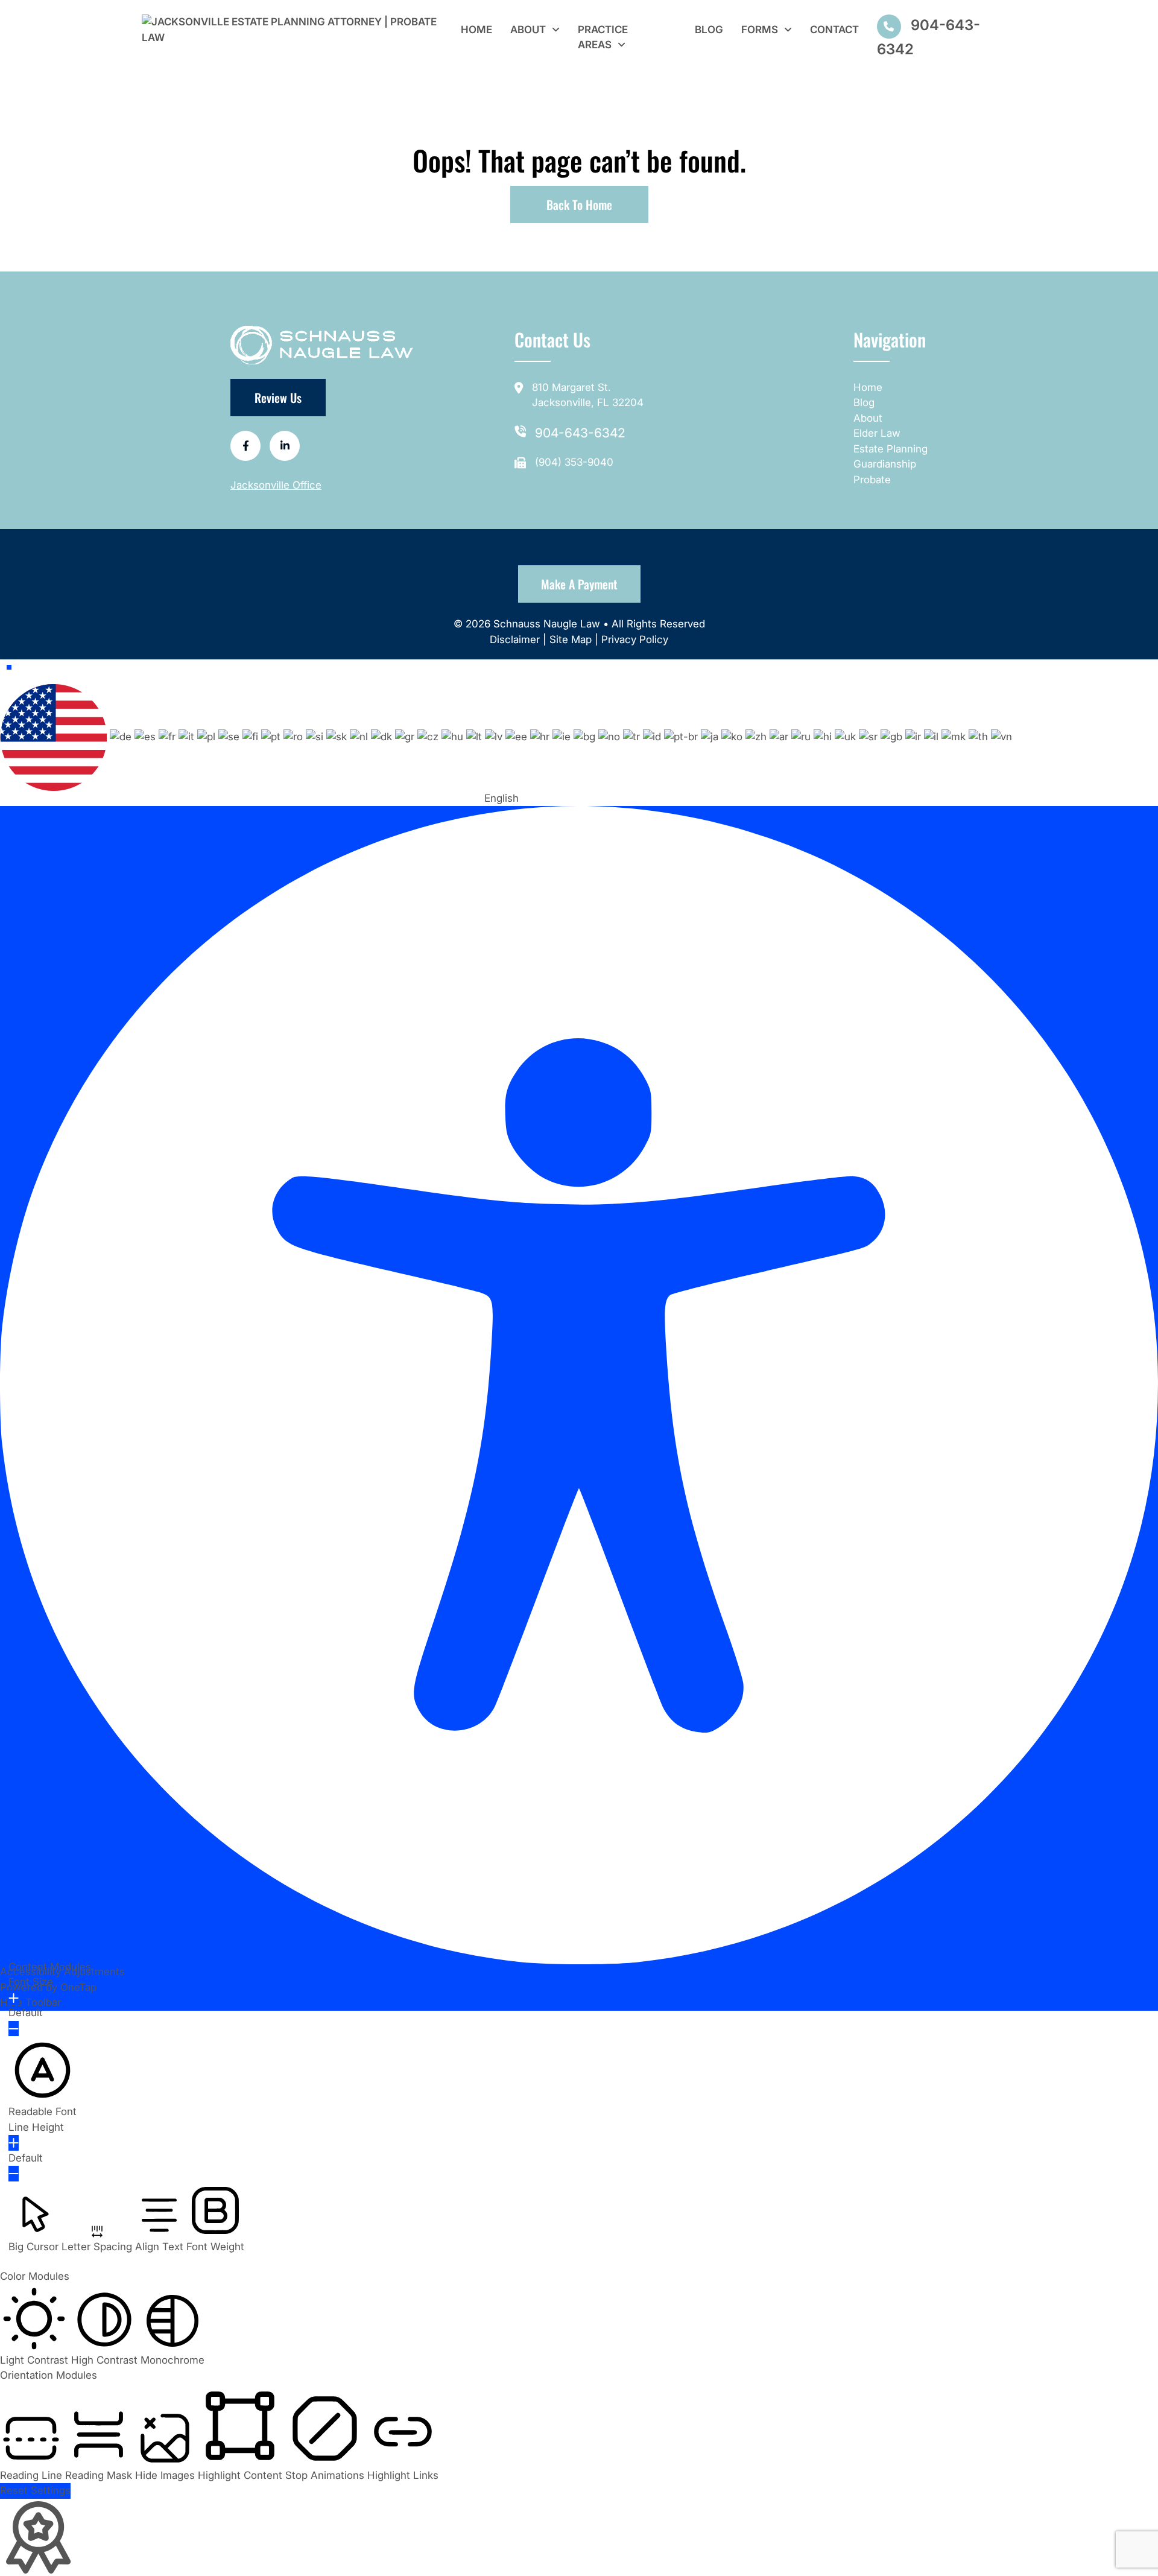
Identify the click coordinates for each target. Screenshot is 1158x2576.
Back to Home (579, 205)
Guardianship (885, 464)
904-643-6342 (580, 433)
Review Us (278, 398)
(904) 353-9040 (574, 462)
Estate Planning (891, 449)
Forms (760, 30)
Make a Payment (579, 584)
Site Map (571, 639)
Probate (872, 480)
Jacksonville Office (276, 485)
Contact (834, 30)
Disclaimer (516, 639)
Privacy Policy (635, 639)
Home (476, 30)
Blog (709, 30)
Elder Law (877, 433)
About (528, 30)
